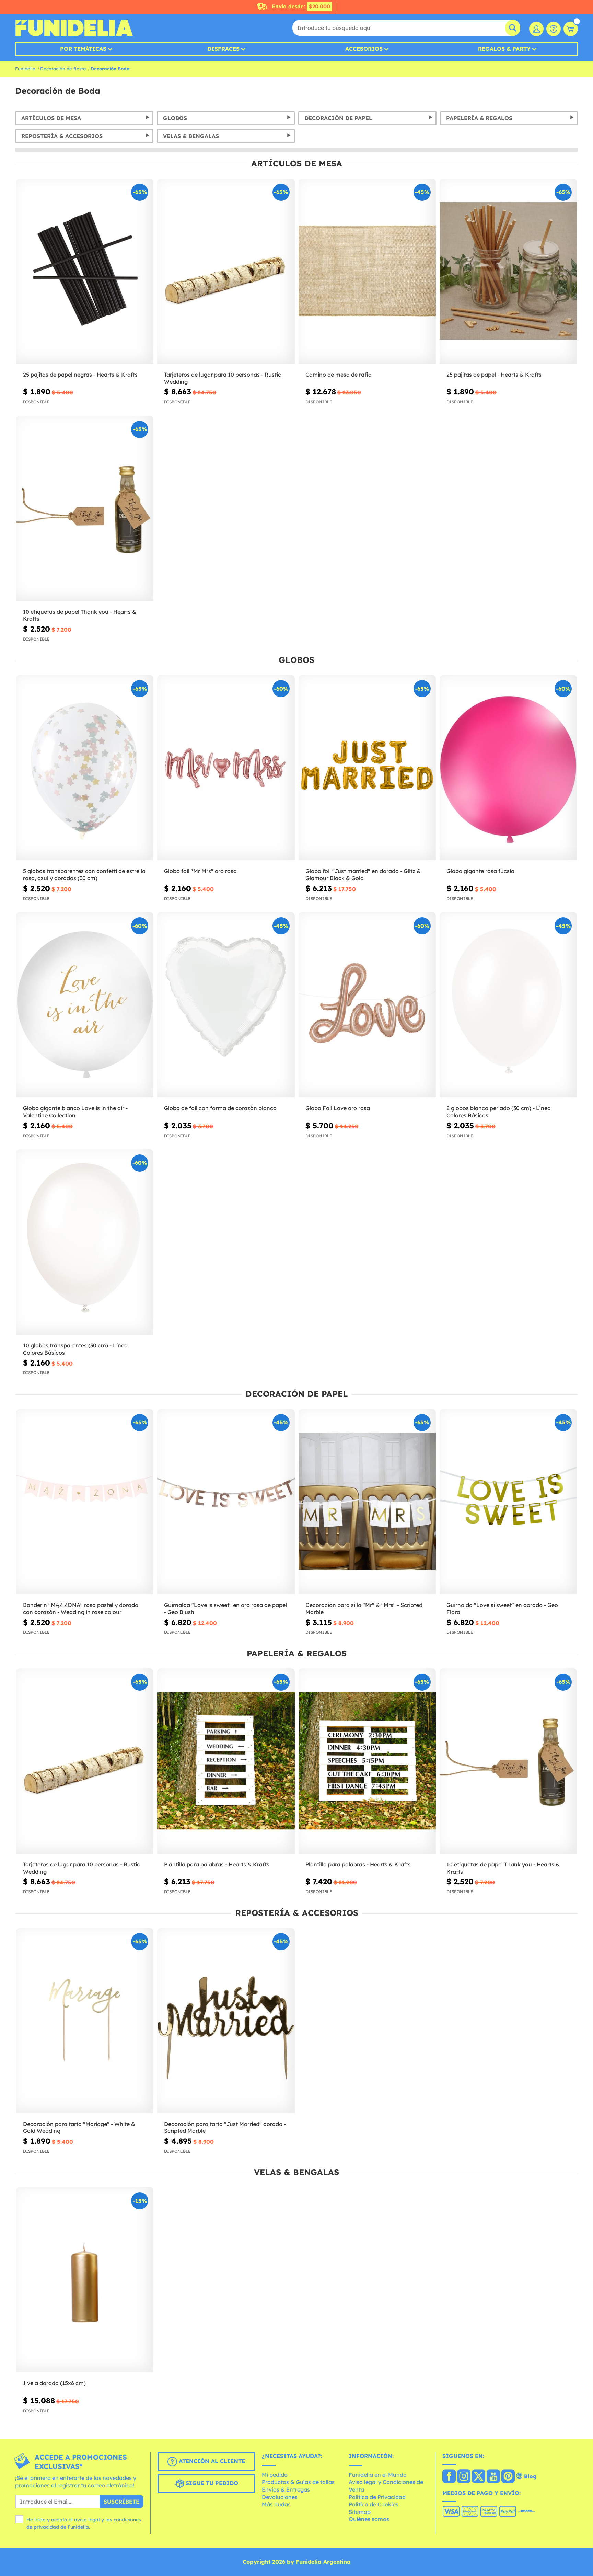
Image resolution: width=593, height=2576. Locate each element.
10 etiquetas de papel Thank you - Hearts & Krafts (80, 615)
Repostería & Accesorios (62, 136)
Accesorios (364, 49)
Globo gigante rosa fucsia (480, 871)
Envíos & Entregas (286, 2489)
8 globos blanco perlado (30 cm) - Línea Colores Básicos (499, 1112)
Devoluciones (280, 2497)
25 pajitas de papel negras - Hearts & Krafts (80, 375)
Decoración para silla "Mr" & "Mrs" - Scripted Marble (364, 1608)
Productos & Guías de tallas (298, 2482)
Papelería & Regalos (479, 118)
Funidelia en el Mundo (378, 2475)
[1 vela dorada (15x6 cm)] (85, 2280)
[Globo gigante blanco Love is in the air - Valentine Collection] (85, 1005)
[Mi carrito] (571, 29)
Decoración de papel (338, 118)
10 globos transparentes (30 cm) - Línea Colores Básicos (75, 1349)
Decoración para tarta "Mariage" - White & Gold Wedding (79, 2127)
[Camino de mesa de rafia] (367, 271)
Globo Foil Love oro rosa (338, 1108)
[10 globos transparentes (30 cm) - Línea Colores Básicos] (85, 1242)
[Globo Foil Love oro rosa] (367, 1005)
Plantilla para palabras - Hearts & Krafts (217, 1864)
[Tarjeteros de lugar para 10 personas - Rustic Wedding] (226, 271)
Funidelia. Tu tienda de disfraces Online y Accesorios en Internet (74, 28)
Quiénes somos (369, 2519)
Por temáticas (83, 49)
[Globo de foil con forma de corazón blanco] (226, 1005)
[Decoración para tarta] (85, 2021)
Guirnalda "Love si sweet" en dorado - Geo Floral (502, 1608)
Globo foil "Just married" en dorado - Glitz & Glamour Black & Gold (363, 875)
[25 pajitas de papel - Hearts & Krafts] (508, 271)
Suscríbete (121, 2502)
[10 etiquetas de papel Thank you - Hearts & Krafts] (85, 509)
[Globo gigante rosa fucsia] (508, 768)
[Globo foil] (226, 768)
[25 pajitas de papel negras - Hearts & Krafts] (85, 271)
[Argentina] (449, 2477)
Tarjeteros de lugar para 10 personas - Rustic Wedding (223, 378)
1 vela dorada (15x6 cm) (54, 2383)
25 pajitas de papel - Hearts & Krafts (494, 375)
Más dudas (276, 2504)
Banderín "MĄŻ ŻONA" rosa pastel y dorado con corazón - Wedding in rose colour (81, 1608)
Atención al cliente (211, 2461)
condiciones (127, 2520)
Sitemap (360, 2512)
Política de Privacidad (377, 2497)
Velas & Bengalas (191, 136)
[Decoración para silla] (367, 1502)
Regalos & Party (504, 49)
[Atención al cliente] (554, 29)
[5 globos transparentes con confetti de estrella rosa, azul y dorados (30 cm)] (85, 768)
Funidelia (25, 69)
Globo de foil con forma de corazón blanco (220, 1108)
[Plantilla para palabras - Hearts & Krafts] (226, 1761)
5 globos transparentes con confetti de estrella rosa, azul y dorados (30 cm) (84, 875)
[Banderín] (85, 1502)
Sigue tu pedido (211, 2483)
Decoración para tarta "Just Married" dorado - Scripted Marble (225, 2127)
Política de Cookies (374, 2504)
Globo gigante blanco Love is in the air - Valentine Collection (75, 1112)
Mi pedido (275, 2475)
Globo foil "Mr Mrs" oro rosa (200, 871)
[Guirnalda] (226, 1502)
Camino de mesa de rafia (339, 375)
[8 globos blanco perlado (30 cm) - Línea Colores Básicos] (508, 1005)
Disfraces (223, 49)
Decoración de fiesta (63, 69)
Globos (175, 118)
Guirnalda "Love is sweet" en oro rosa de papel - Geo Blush (225, 1608)
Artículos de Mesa (51, 118)
